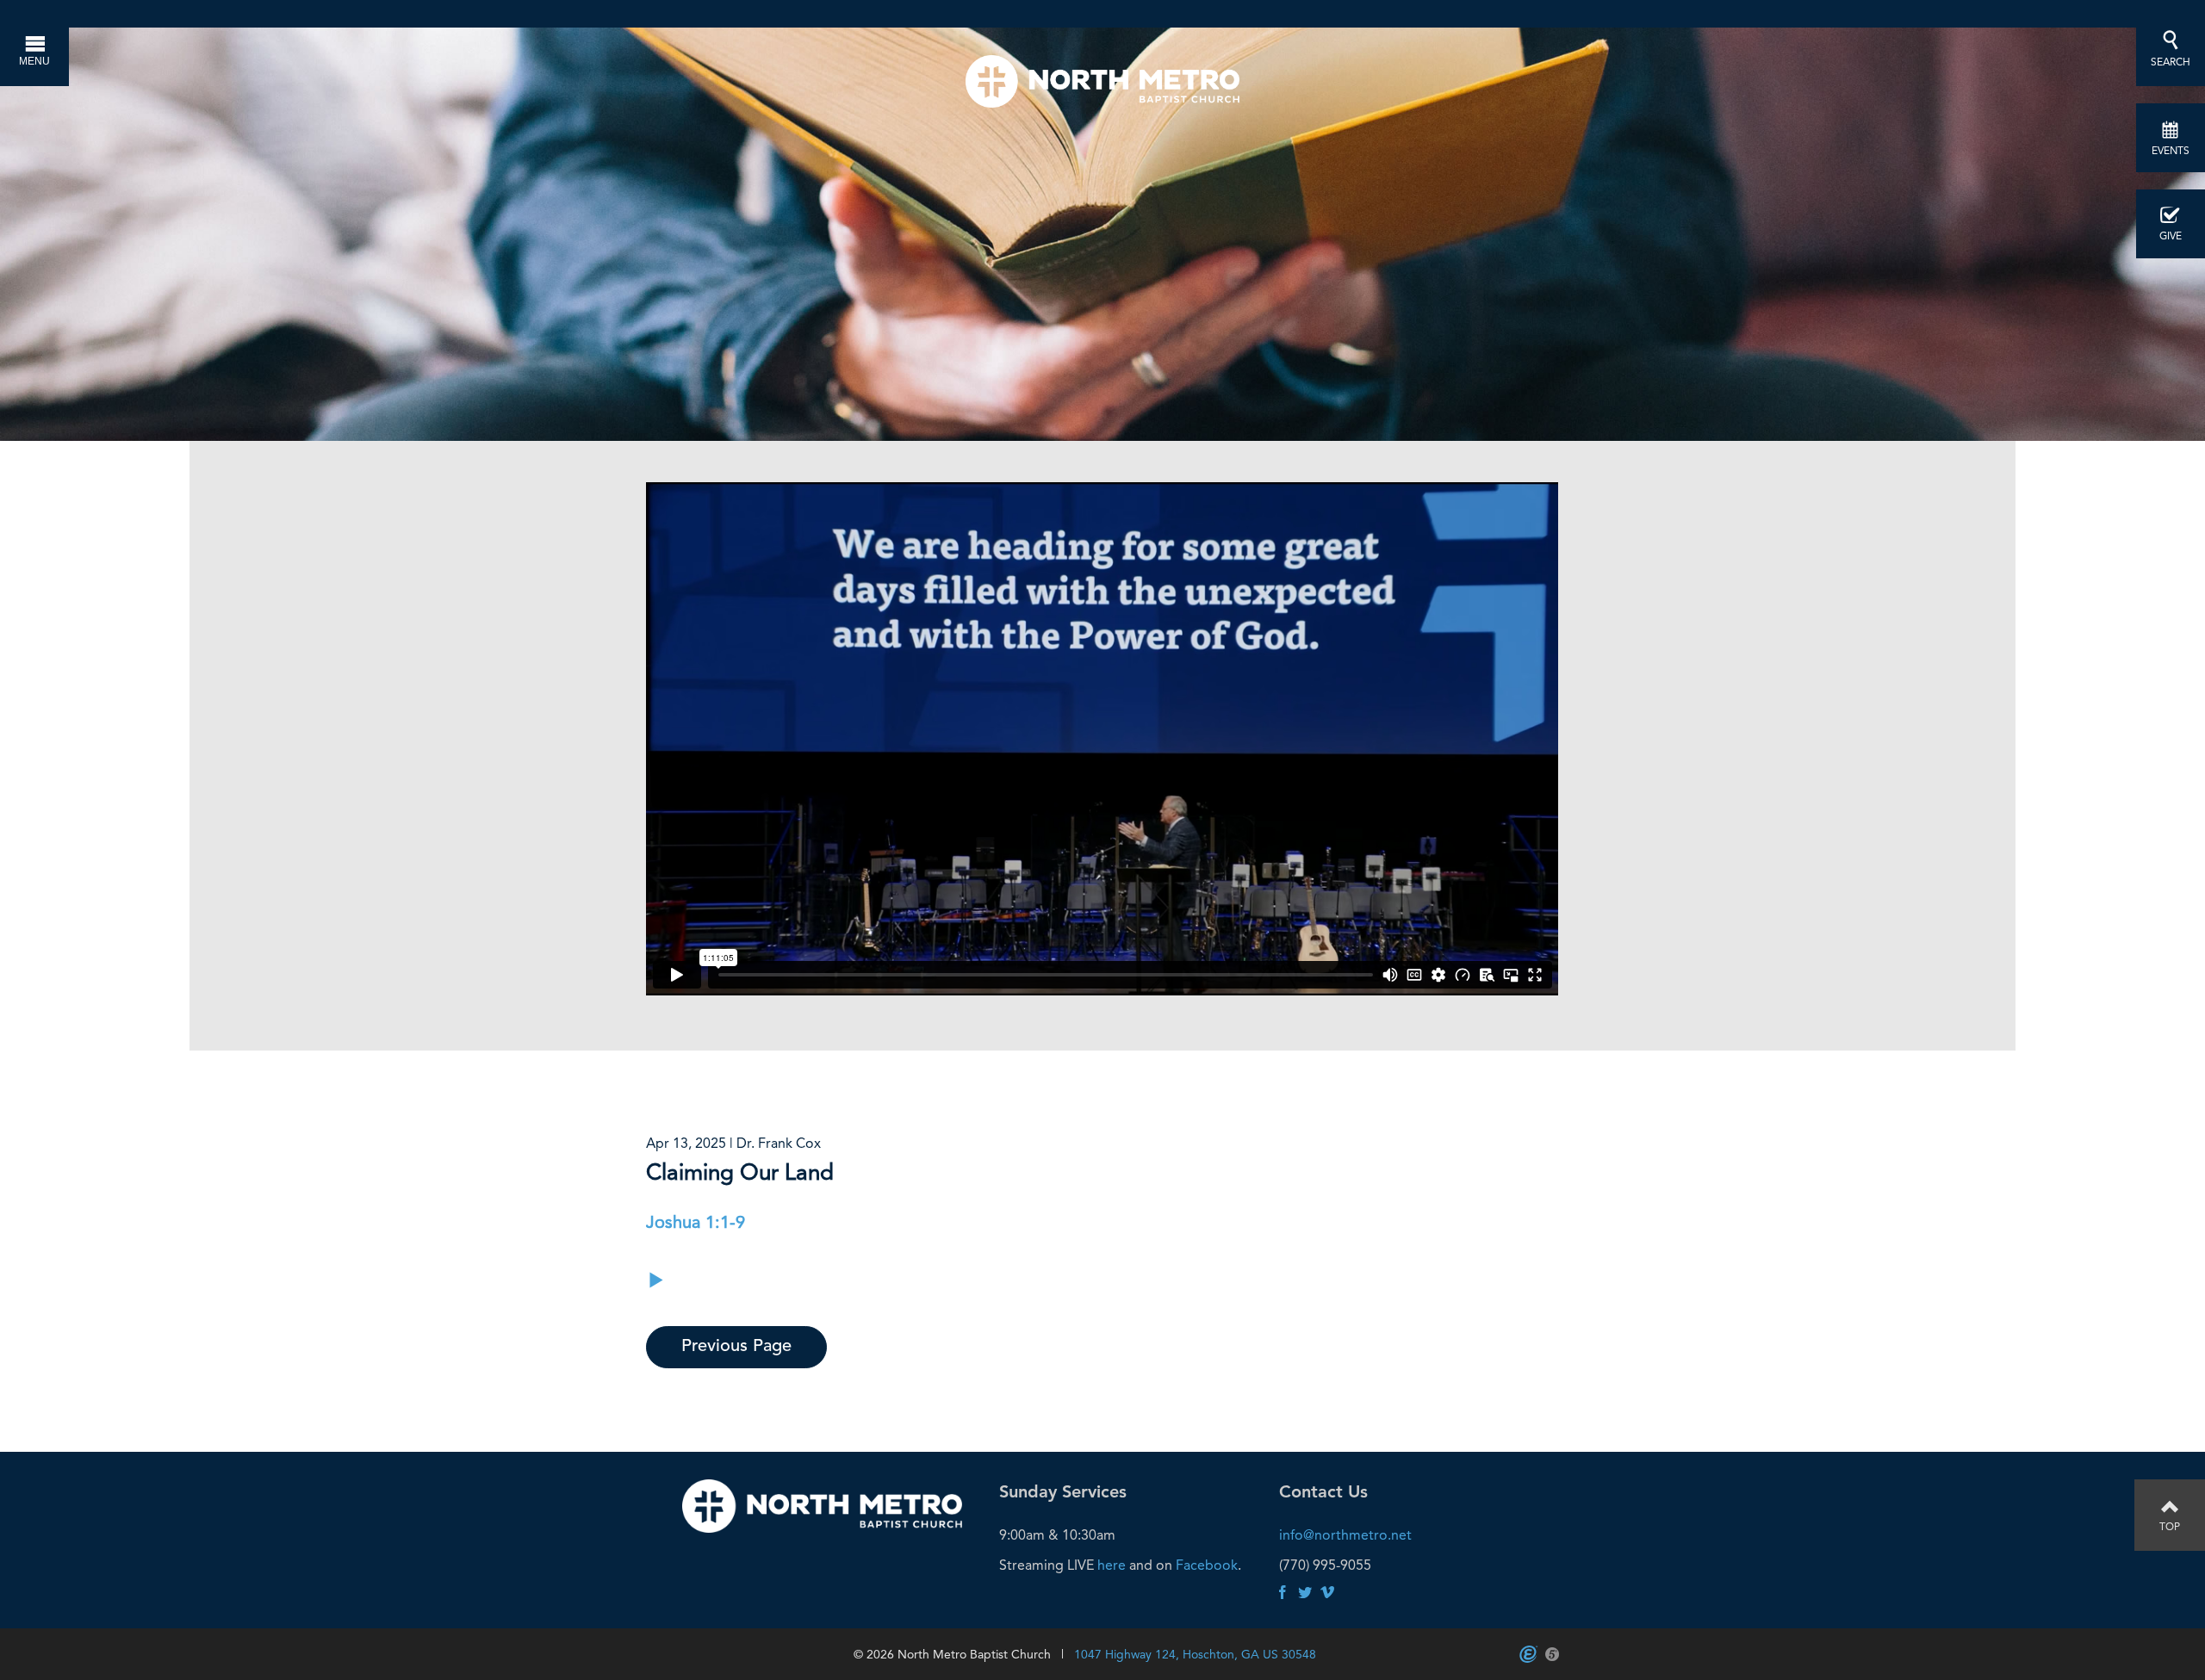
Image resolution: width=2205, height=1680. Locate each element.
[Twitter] (1305, 1593)
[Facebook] (1283, 1593)
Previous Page (736, 1347)
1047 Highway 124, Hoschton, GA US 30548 (1195, 1654)
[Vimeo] (1327, 1593)
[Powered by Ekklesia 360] (1528, 1654)
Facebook (1207, 1565)
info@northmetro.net (1345, 1535)
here (1112, 1565)
